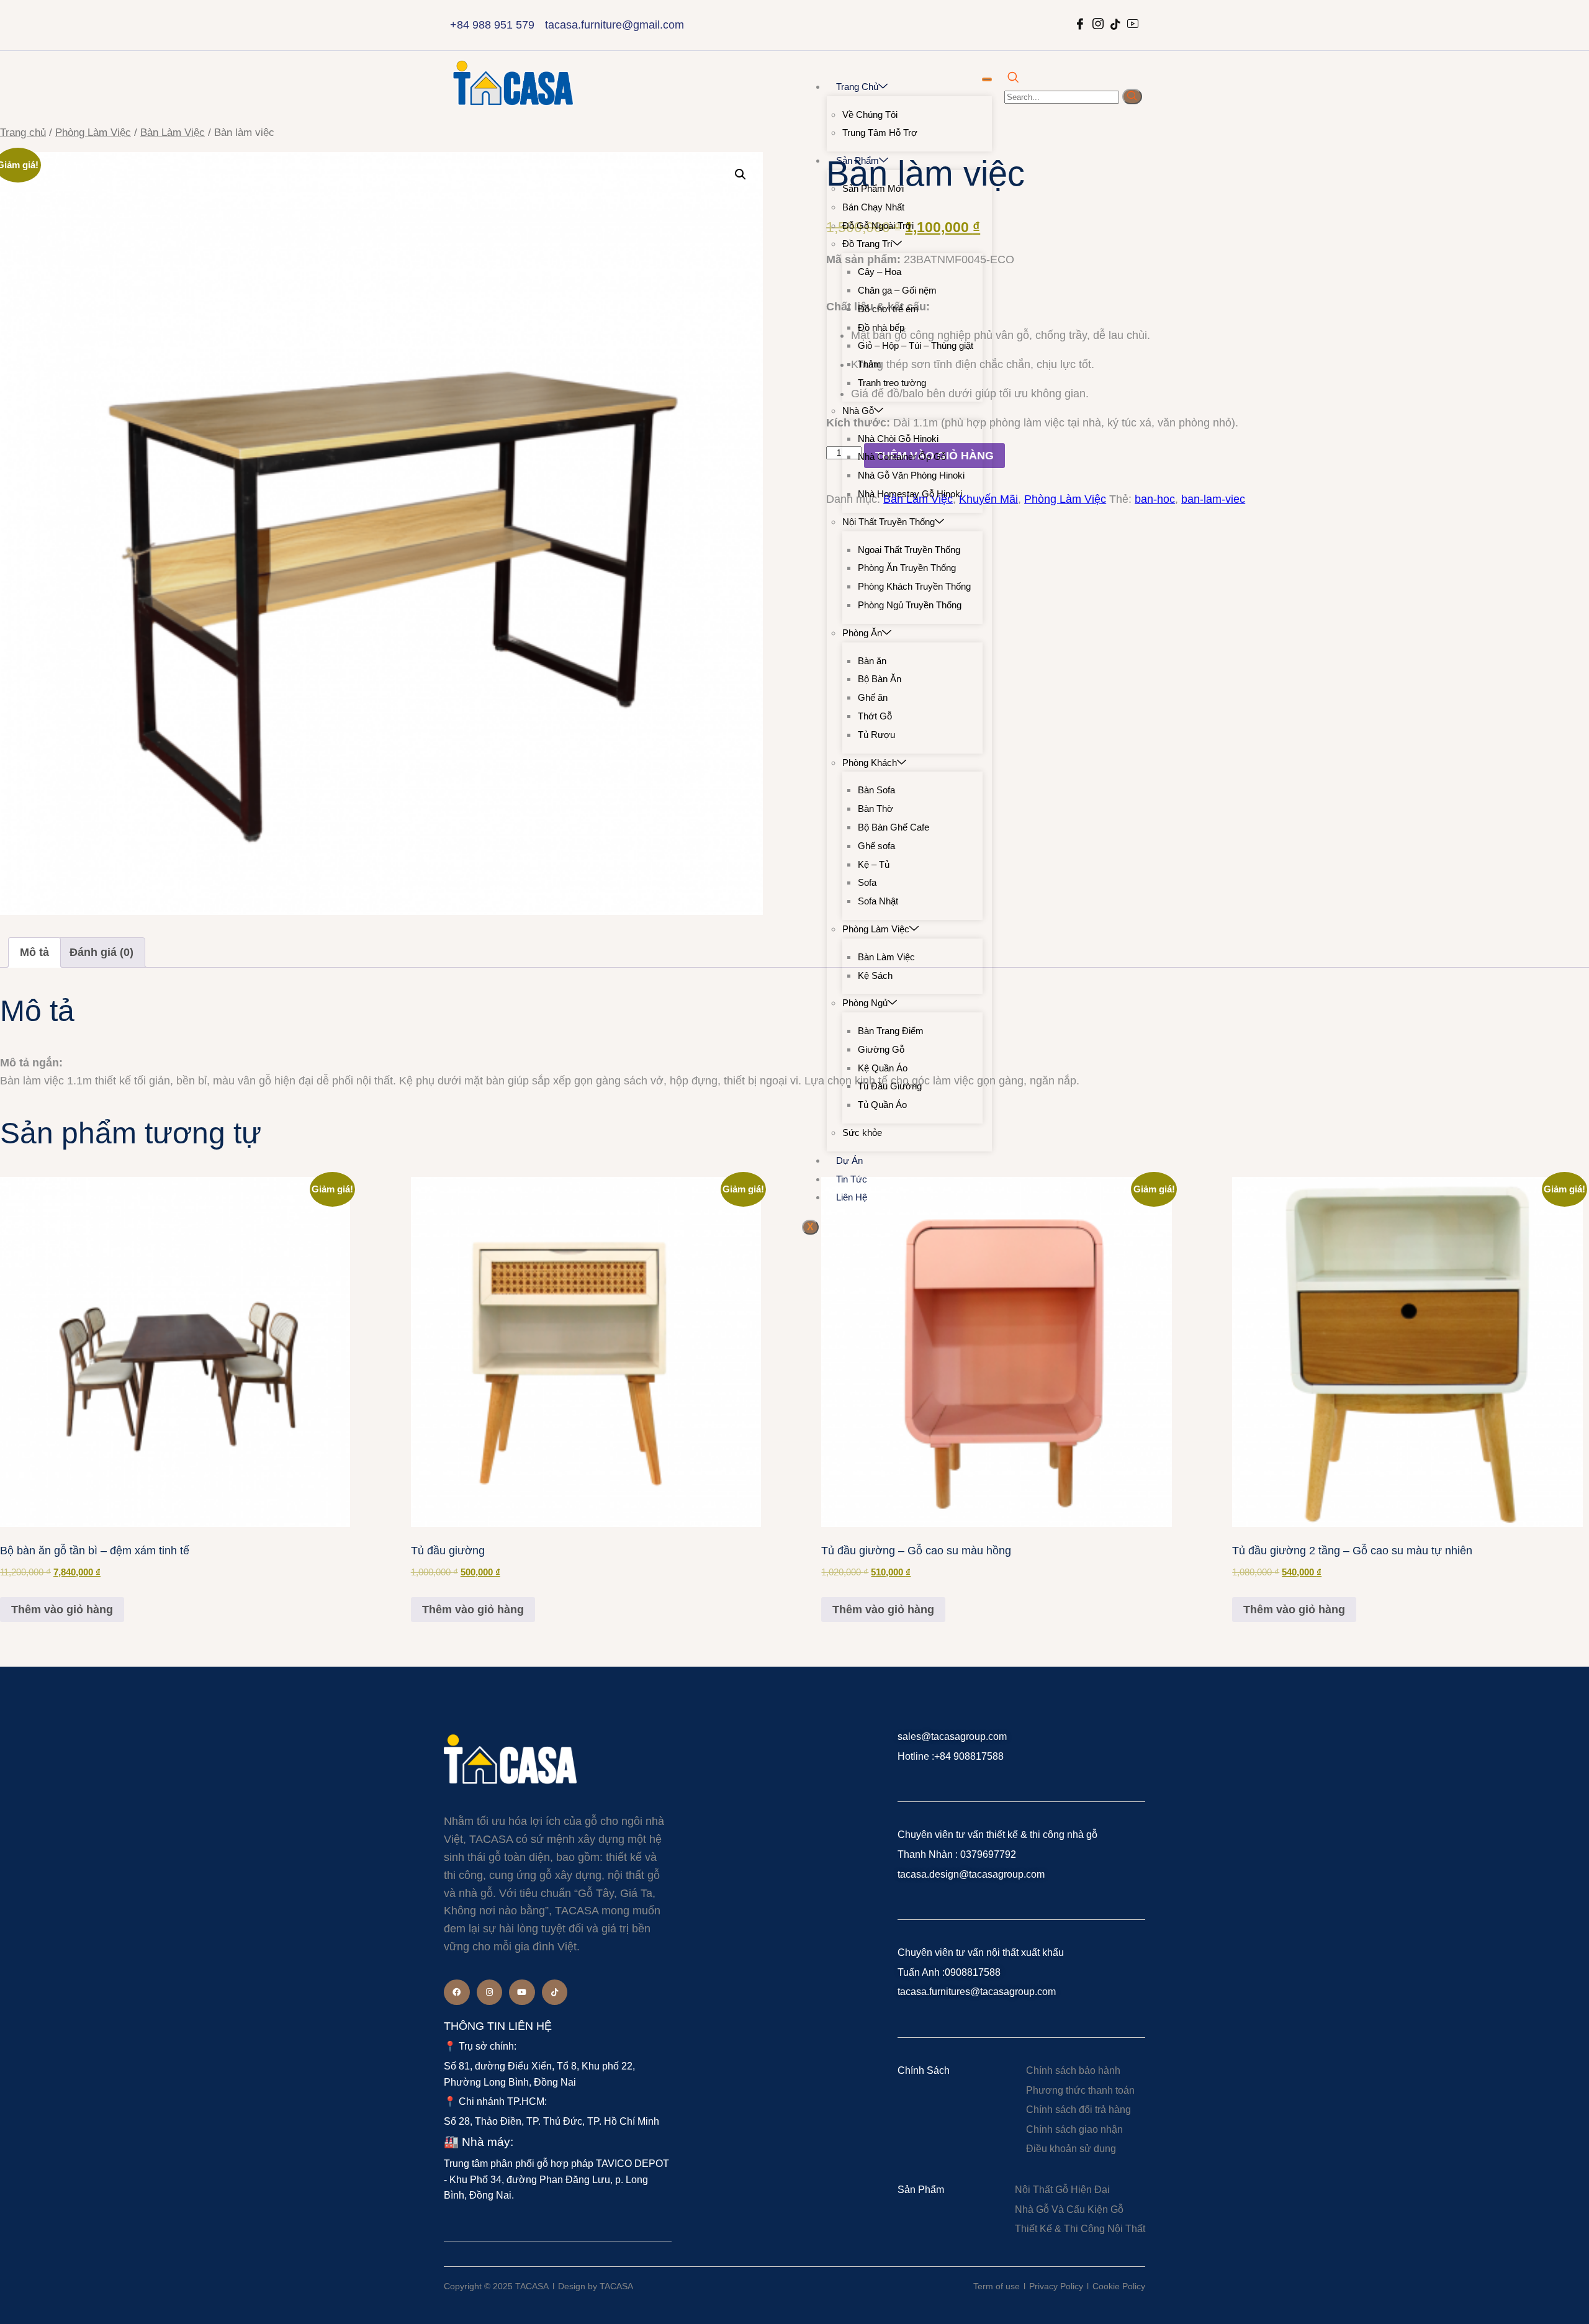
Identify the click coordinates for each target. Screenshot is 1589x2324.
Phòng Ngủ (865, 1003)
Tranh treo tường (892, 383)
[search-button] (1132, 97)
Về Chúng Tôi (870, 115)
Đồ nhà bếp (881, 327)
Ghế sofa (876, 846)
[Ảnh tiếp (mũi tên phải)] (1567, 1162)
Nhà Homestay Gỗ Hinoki (910, 494)
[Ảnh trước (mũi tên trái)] (22, 1162)
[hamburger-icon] (987, 79)
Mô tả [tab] (34, 952)
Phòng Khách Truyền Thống (914, 586)
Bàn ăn (872, 661)
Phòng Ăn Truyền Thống (907, 568)
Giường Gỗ (881, 1049)
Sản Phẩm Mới (873, 188)
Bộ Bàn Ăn (880, 679)
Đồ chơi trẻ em (888, 309)
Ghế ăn (873, 697)
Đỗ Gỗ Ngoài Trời (878, 226)
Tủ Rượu (876, 735)
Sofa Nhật (878, 901)
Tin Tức (852, 1179)
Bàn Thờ (876, 808)
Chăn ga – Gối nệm (897, 290)
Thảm (870, 364)
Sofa (867, 882)
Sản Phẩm (858, 160)
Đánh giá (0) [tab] (101, 952)
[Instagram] (490, 1993)
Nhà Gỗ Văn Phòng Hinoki (911, 475)
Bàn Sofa (876, 790)
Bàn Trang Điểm (891, 1031)
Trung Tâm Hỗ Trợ (880, 133)
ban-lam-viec (1213, 499)
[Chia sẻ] (1548, 14)
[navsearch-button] (1013, 78)
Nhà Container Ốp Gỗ (902, 457)
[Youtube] (522, 1993)
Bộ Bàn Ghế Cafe (894, 827)
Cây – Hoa (880, 272)
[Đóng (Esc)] (1575, 14)
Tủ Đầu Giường (890, 1086)
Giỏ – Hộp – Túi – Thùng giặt (916, 345)
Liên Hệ (852, 1197)
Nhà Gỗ (858, 411)
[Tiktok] (555, 1993)
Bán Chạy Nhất (873, 207)
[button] (740, 174)
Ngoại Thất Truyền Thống (909, 550)
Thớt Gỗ (875, 716)
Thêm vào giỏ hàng (62, 1610)
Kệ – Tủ (874, 864)
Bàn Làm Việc (886, 957)
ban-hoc (1155, 499)
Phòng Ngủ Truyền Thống (910, 605)
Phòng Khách (870, 763)
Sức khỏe (862, 1133)
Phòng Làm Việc (876, 929)
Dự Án (849, 1160)
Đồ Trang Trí (867, 244)
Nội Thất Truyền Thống (889, 522)
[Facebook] (457, 1993)
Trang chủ (857, 87)
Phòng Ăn (862, 633)
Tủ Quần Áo (882, 1105)
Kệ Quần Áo (883, 1068)
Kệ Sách (875, 975)
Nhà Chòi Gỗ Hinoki (898, 439)
